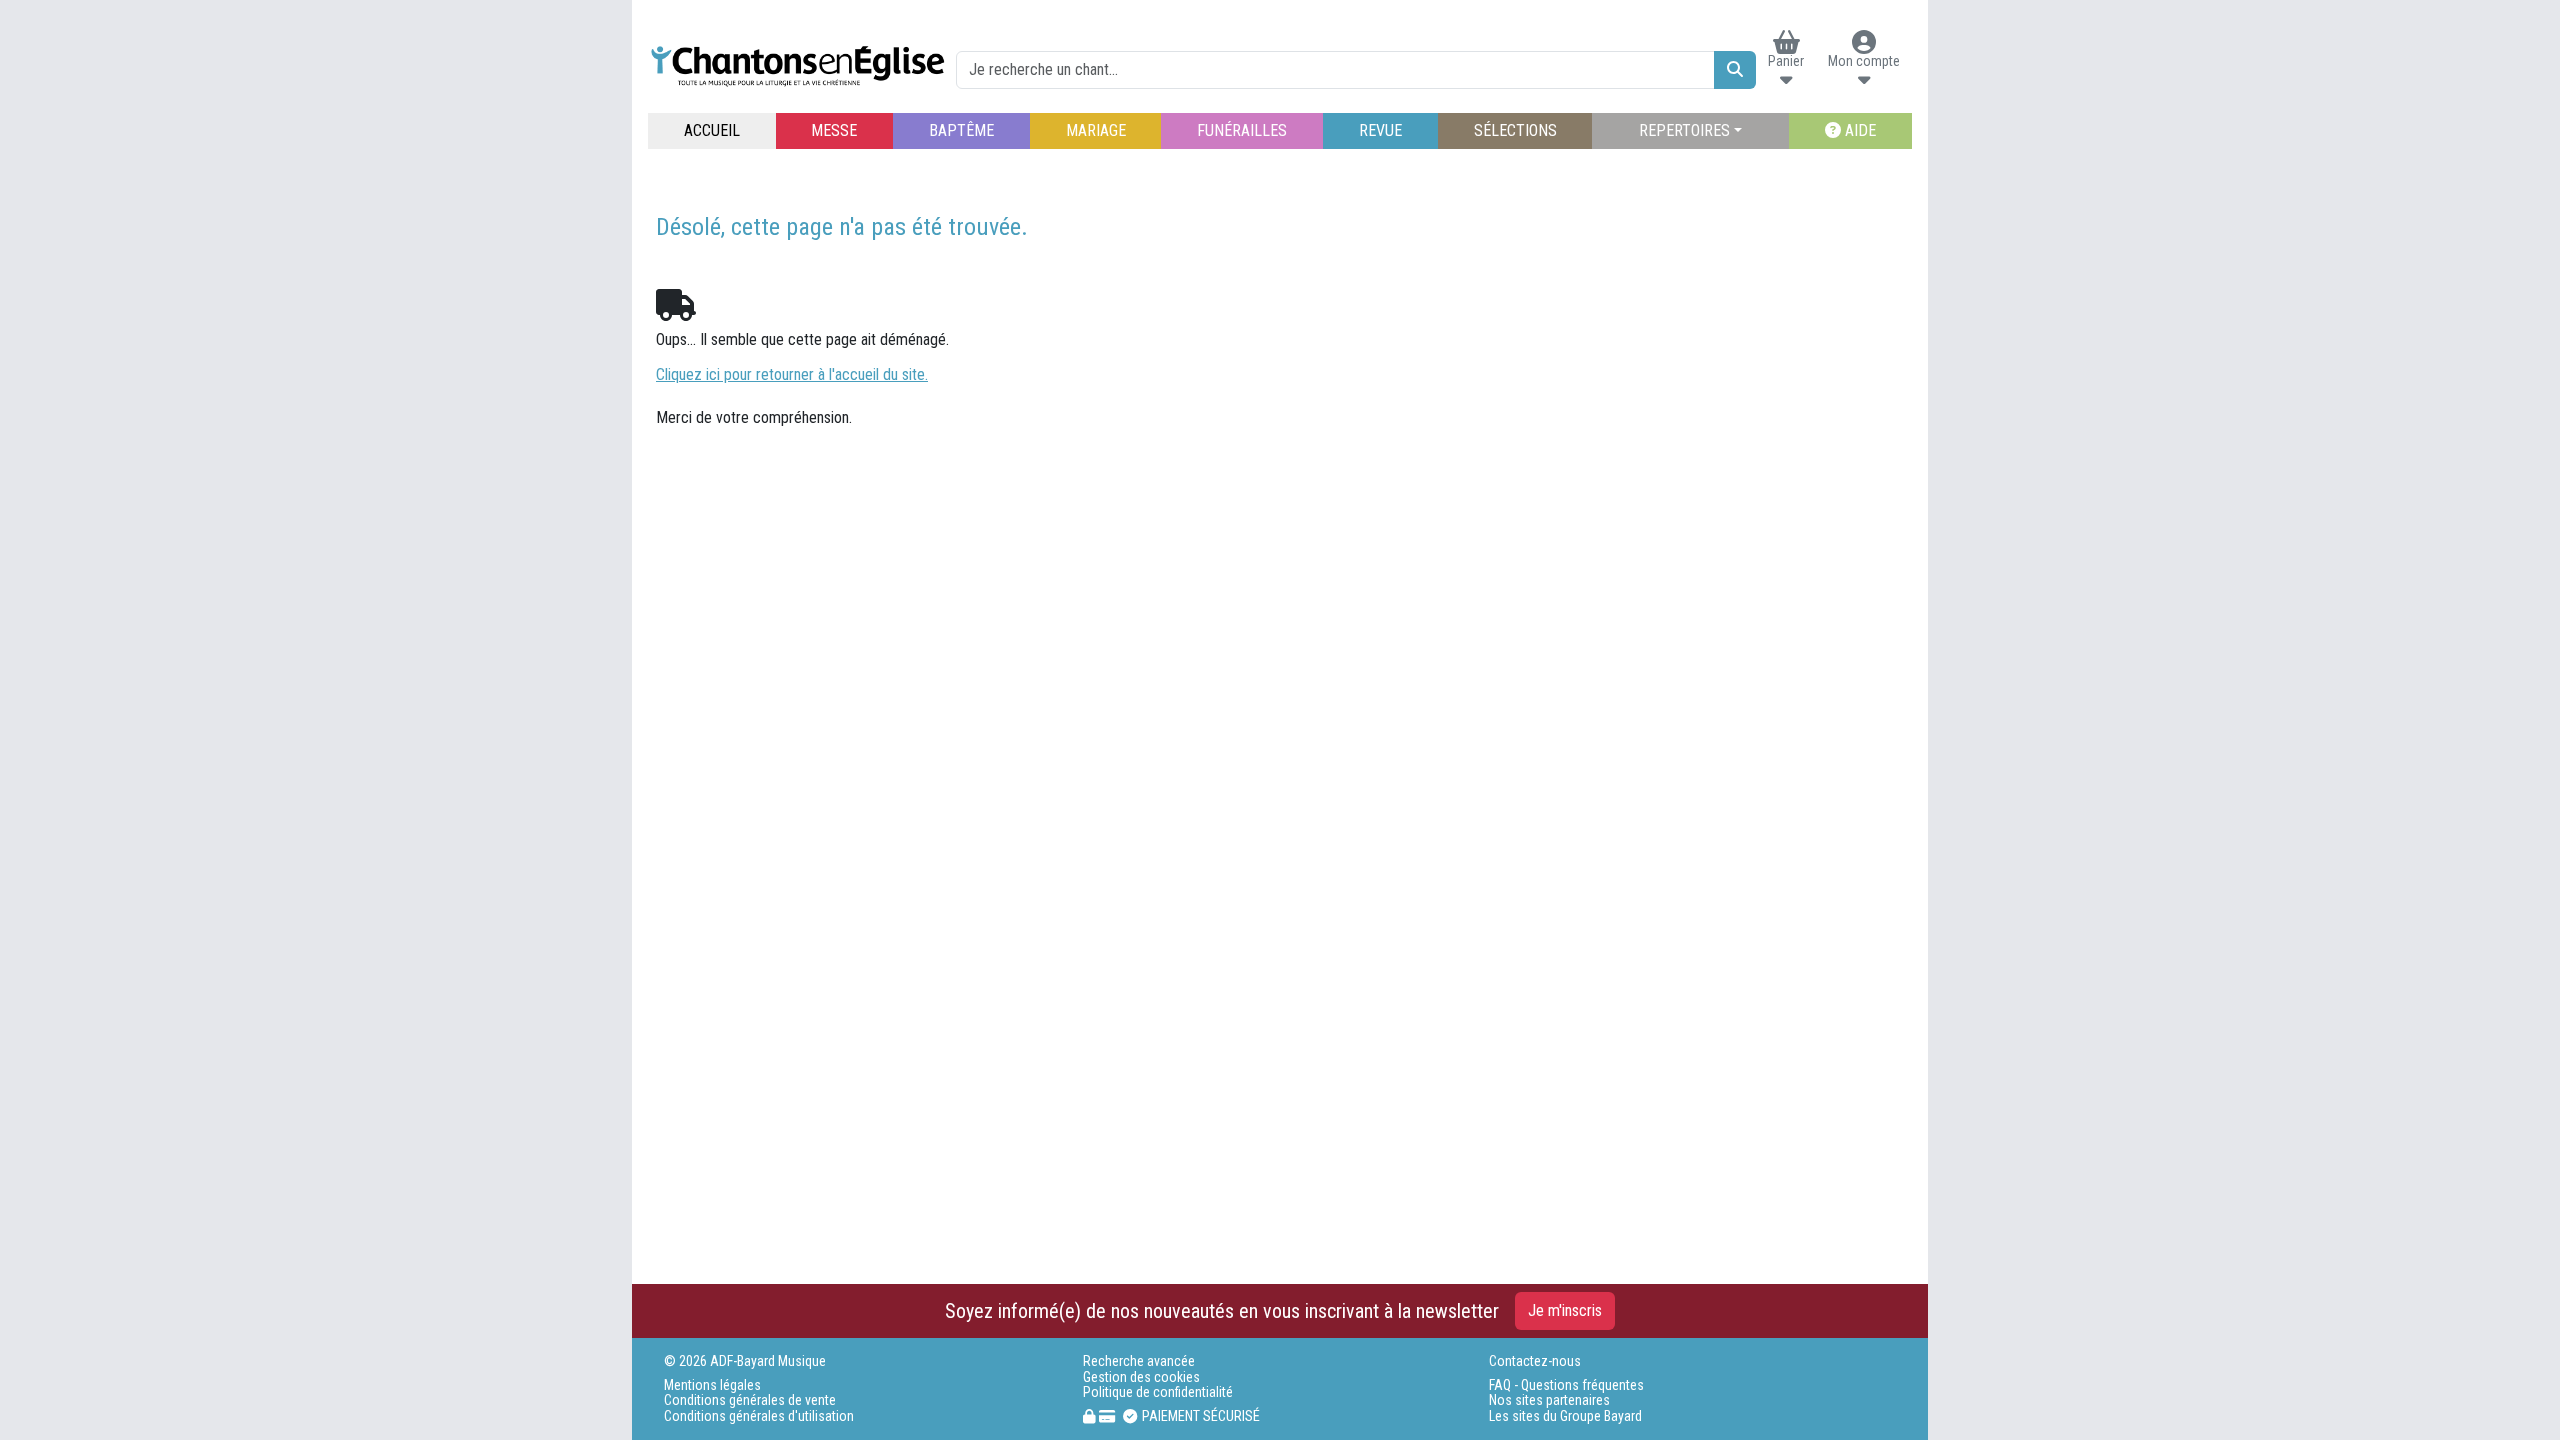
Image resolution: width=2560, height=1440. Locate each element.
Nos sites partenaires (1549, 1400)
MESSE (834, 130)
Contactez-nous (1535, 1361)
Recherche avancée (1139, 1361)
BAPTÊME (961, 130)
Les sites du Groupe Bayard (1565, 1416)
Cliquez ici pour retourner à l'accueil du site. (792, 374)
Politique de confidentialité (1158, 1392)
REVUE (1380, 130)
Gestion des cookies (1141, 1377)
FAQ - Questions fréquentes (1566, 1385)
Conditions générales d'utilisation (759, 1416)
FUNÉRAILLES (1242, 130)
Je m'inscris (1565, 1310)
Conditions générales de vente (750, 1400)
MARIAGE (1096, 130)
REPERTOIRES (1684, 130)
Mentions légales (712, 1385)
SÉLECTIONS (1515, 130)
